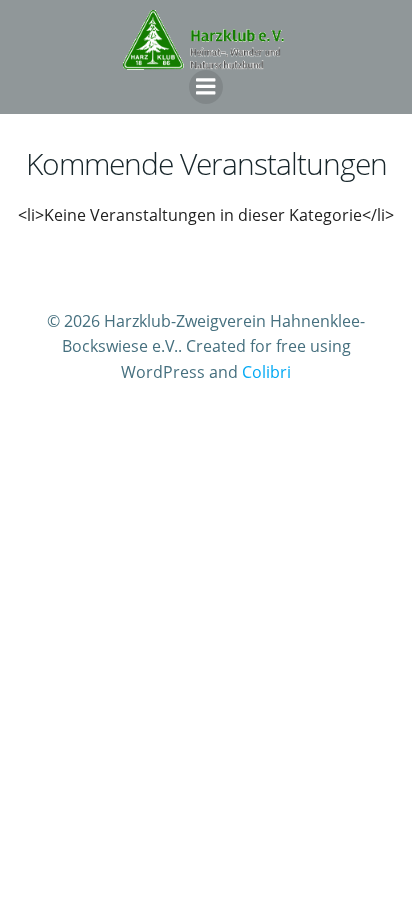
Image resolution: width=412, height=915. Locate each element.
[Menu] (206, 87)
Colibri (266, 372)
